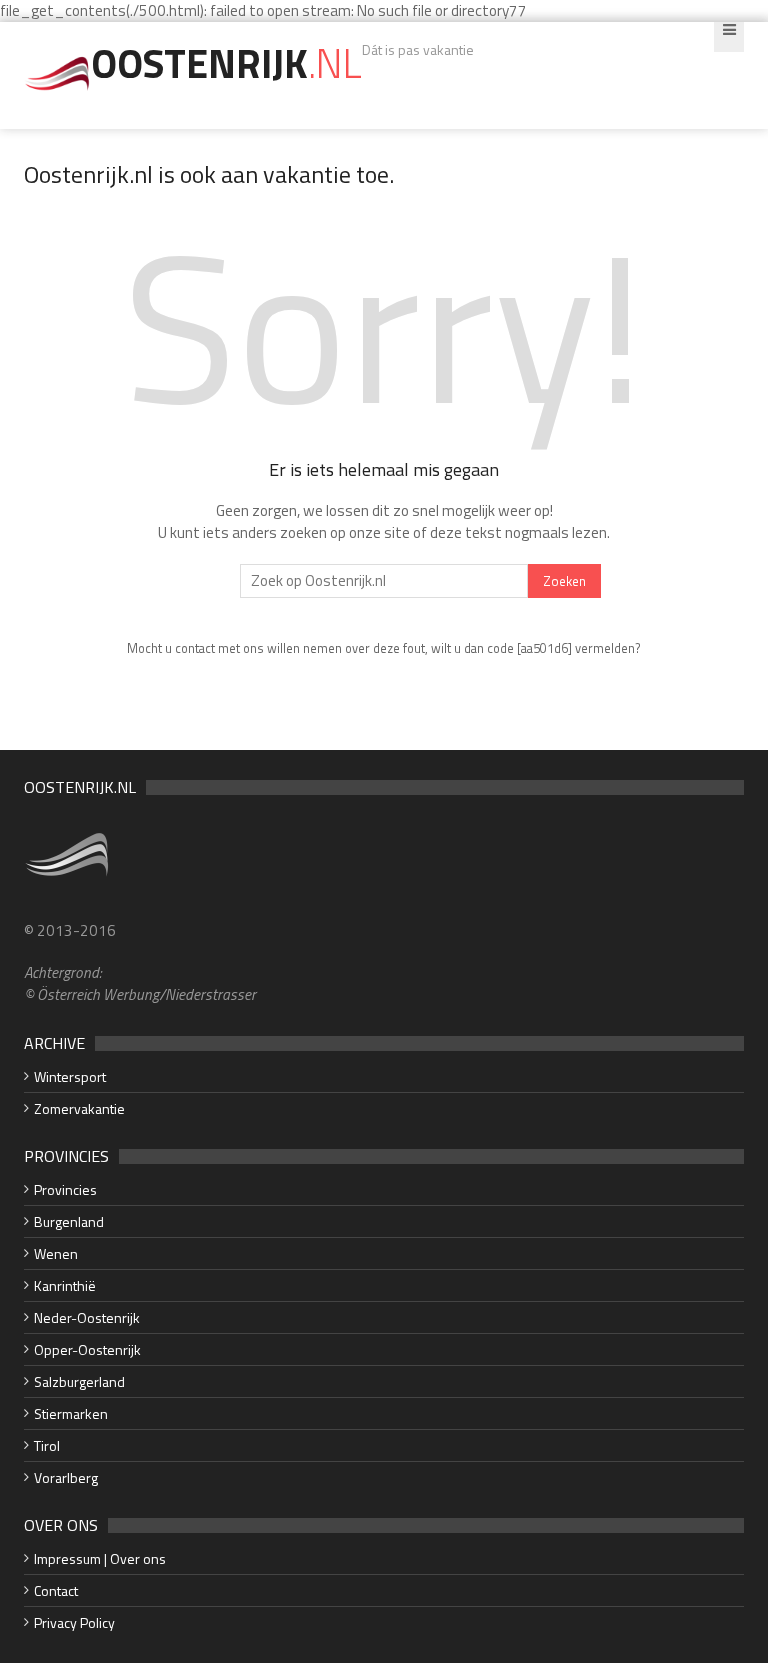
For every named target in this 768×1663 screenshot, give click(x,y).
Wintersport (70, 1076)
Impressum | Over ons (100, 1558)
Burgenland (69, 1221)
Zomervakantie (79, 1108)
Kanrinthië (65, 1285)
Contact (56, 1590)
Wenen (56, 1253)
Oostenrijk (226, 63)
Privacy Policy (74, 1622)
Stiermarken (71, 1413)
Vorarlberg (66, 1477)
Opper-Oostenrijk (87, 1349)
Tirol (47, 1445)
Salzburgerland (79, 1381)
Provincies (65, 1189)
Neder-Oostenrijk (87, 1317)
